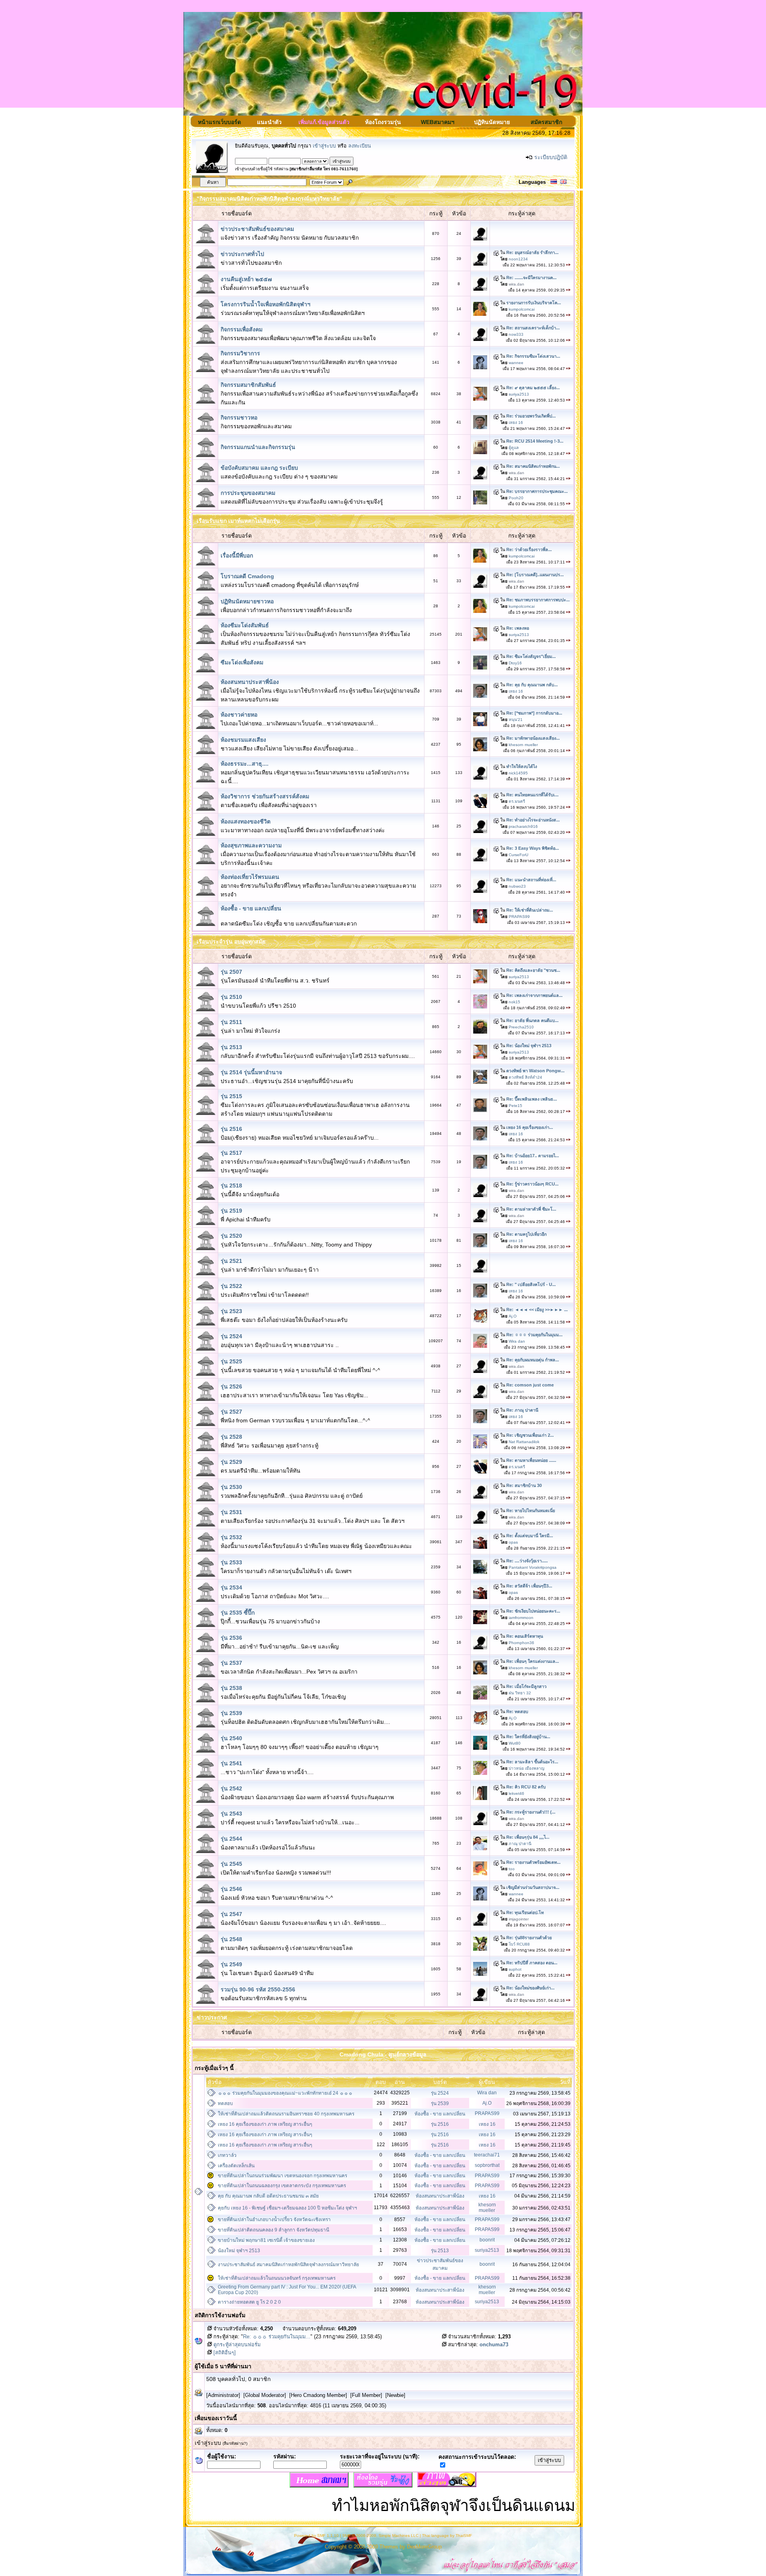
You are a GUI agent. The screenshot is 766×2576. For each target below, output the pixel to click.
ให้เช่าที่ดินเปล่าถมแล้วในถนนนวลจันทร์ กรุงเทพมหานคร (277, 2278)
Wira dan (517, 1341)
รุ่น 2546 (231, 1889)
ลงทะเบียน (360, 146)
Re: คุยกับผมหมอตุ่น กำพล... (533, 1360)
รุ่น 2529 (231, 1462)
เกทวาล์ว (227, 2155)
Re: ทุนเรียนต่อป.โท (525, 1912)
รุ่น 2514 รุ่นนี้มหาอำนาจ (251, 1072)
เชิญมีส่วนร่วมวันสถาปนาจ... (533, 1887)
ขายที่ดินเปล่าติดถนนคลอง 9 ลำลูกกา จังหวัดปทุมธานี (273, 2230)
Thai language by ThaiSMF (447, 2536)
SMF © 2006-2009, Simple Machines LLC (380, 2536)
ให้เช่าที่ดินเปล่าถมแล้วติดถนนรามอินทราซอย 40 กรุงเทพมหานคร (286, 2114)
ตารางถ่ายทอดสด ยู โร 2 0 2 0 (249, 2302)
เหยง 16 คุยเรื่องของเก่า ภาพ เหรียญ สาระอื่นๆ (265, 2124)
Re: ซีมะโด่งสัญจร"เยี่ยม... (531, 656)
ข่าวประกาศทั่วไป (242, 254)
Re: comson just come (530, 1385)
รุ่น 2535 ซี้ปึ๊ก (238, 1613)
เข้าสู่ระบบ (324, 146)
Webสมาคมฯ (438, 122)
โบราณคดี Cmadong (247, 576)
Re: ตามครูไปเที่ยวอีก (526, 1234)
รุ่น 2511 (231, 1022)
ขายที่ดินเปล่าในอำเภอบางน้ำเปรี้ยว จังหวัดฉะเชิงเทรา (274, 2220)
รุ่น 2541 (231, 1763)
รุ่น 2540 (231, 1738)
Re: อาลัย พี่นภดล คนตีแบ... (532, 1020)
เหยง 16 (516, 422)
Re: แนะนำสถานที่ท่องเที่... (531, 880)
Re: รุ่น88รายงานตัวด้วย (529, 1938)
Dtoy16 (515, 663)
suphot (515, 1969)
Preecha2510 (521, 1027)
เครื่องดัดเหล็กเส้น (236, 2166)
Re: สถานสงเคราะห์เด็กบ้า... (533, 328)
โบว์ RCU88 (519, 1944)
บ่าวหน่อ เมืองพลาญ (527, 1768)
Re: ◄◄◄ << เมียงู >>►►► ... (537, 1310)
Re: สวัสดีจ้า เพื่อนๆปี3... (529, 1586)
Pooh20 (516, 498)
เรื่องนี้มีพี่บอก (237, 555)
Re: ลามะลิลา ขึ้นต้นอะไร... (532, 1762)
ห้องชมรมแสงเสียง (243, 740)
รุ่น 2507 (231, 972)
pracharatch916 (523, 826)
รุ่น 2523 (231, 1311)
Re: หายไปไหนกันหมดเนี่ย (531, 1511)
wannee (516, 363)
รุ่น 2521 (231, 1261)
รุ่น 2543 (231, 1814)
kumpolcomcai (522, 309)
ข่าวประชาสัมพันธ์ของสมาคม (257, 229)
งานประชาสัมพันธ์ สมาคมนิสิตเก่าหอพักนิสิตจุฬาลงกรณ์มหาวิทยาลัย (288, 2265)
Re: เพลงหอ (518, 628)
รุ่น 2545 (231, 1864)
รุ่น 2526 (231, 1386)
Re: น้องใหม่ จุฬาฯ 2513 (529, 1046)
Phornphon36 (521, 1643)
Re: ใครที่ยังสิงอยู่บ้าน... (528, 1737)
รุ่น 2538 (231, 1688)
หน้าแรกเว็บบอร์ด (219, 122)
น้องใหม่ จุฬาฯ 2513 (239, 2251)
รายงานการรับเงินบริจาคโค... (534, 303)
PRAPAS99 (519, 917)
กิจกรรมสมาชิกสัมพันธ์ (248, 385)
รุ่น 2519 (231, 1211)
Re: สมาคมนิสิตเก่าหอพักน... (533, 466)
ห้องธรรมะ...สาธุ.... (245, 764)
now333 (516, 334)
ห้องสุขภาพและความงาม (251, 845)
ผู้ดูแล (514, 448)
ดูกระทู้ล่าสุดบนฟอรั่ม (236, 2345)
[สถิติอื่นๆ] (224, 2353)
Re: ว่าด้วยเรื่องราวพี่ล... (529, 549)
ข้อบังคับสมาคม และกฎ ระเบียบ (259, 468)
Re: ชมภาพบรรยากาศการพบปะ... (538, 600)
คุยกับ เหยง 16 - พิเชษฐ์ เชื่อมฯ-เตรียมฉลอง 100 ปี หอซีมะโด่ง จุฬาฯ (287, 2208)
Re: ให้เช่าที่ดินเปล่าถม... (530, 910)
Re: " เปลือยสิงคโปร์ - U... (531, 1284)
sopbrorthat (487, 2165)
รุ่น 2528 (231, 1437)
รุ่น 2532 (231, 1537)
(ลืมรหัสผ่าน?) (235, 2443)
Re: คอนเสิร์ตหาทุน (525, 1636)
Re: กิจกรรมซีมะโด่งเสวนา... (533, 356)
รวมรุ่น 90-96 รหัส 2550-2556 (258, 1989)
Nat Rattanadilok (524, 1442)
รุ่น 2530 (231, 1487)
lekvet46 (516, 1793)
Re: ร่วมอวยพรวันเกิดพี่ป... (531, 416)
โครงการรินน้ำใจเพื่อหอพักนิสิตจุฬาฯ (266, 304)
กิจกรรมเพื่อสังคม (242, 329)
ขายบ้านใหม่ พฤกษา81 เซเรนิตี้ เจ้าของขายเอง (266, 2240)
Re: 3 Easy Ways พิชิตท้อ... (533, 848)
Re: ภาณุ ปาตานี (522, 1410)
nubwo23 (517, 886)
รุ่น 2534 (231, 1587)
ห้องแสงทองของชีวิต (246, 821)
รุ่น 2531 (231, 1512)
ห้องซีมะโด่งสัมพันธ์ (245, 625)
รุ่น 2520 (231, 1236)
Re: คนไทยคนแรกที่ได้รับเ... (532, 795)
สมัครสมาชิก (546, 122)
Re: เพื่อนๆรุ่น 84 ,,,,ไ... (528, 1837)
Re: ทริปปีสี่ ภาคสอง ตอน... (532, 1963)
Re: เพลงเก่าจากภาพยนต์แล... (534, 995)
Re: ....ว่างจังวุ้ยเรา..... (527, 1561)
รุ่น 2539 (231, 1713)
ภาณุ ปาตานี (520, 1844)
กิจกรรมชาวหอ (239, 418)
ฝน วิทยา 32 (520, 1693)
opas (513, 1542)
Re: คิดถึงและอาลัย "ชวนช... (533, 970)
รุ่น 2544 (231, 1839)
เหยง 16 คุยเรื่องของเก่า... (530, 1127)
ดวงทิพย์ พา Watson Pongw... (535, 1071)
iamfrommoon (521, 1618)
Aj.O (513, 1316)
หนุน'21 (516, 720)
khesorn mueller (523, 745)
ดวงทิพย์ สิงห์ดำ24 (525, 1077)
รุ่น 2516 (231, 1129)
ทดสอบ (225, 2103)
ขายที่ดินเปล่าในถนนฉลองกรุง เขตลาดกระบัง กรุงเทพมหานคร (282, 2186)
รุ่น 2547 (231, 1914)
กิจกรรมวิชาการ (240, 353)
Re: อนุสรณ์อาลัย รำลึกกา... (532, 252)
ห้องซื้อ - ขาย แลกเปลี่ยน (251, 908)
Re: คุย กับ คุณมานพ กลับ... (532, 685)
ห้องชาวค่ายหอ (239, 715)
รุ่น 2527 (231, 1412)
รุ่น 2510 (231, 997)
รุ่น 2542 (231, 1788)
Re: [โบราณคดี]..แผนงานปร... (535, 575)
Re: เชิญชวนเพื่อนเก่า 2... (530, 1435)
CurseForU (518, 855)
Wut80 (515, 1743)
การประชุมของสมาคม (248, 493)
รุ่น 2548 (231, 1939)
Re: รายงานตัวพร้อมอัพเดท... (533, 1862)
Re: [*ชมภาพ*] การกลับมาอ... (534, 713)
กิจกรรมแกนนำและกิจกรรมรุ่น (258, 447)
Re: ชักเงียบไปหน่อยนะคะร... (533, 1611)
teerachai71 (487, 2155)
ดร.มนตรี (517, 801)
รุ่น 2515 (231, 1096)
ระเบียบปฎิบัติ (551, 157)
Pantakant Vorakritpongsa (533, 1567)
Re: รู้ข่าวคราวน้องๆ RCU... (532, 1184)
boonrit (487, 2240)
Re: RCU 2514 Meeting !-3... (535, 441)
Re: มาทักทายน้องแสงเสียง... (533, 738)
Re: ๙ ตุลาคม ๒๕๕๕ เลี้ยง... (533, 388)
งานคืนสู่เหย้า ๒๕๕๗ (246, 279)
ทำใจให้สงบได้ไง (522, 766)
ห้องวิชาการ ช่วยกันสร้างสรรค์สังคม (265, 796)
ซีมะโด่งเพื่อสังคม (242, 662)
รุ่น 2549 (231, 1964)
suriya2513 (519, 394)
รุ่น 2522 (231, 1286)
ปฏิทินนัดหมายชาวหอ (247, 601)
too (512, 1869)
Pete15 (515, 1106)
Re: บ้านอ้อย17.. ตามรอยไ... (533, 1156)
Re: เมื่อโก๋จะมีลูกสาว (526, 1686)
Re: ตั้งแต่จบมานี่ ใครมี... (530, 1536)
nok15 (514, 1002)
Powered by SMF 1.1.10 (316, 2536)
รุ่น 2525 (231, 1361)
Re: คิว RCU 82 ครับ (526, 1787)
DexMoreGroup (424, 2547)
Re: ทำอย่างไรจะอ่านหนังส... (533, 820)
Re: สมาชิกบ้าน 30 (524, 1485)
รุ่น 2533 (231, 1562)
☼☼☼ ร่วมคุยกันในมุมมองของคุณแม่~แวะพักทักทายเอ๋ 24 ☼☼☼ (285, 2093)
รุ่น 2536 (231, 1638)
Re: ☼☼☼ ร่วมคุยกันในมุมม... (534, 1335)
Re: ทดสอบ (517, 1711)
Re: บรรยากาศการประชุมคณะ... (537, 491)
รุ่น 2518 (231, 1186)
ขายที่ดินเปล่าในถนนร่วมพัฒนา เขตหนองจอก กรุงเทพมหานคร (282, 2176)
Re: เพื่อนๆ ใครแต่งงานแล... (533, 1661)
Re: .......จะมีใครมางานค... (531, 278)
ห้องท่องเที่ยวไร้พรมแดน (250, 877)
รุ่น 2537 (231, 1663)
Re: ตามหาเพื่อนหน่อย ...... (531, 1460)
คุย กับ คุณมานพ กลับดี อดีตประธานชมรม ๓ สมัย (268, 2196)
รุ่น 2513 (231, 1047)
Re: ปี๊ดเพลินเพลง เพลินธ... (532, 1099)
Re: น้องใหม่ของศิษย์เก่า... (530, 1988)
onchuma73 (494, 2345)
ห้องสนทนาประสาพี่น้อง (250, 682)
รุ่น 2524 (231, 1336)
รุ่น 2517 (231, 1153)
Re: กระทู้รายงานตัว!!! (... (531, 1812)
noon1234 (518, 259)
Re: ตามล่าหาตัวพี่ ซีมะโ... (531, 1209)
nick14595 (518, 773)
